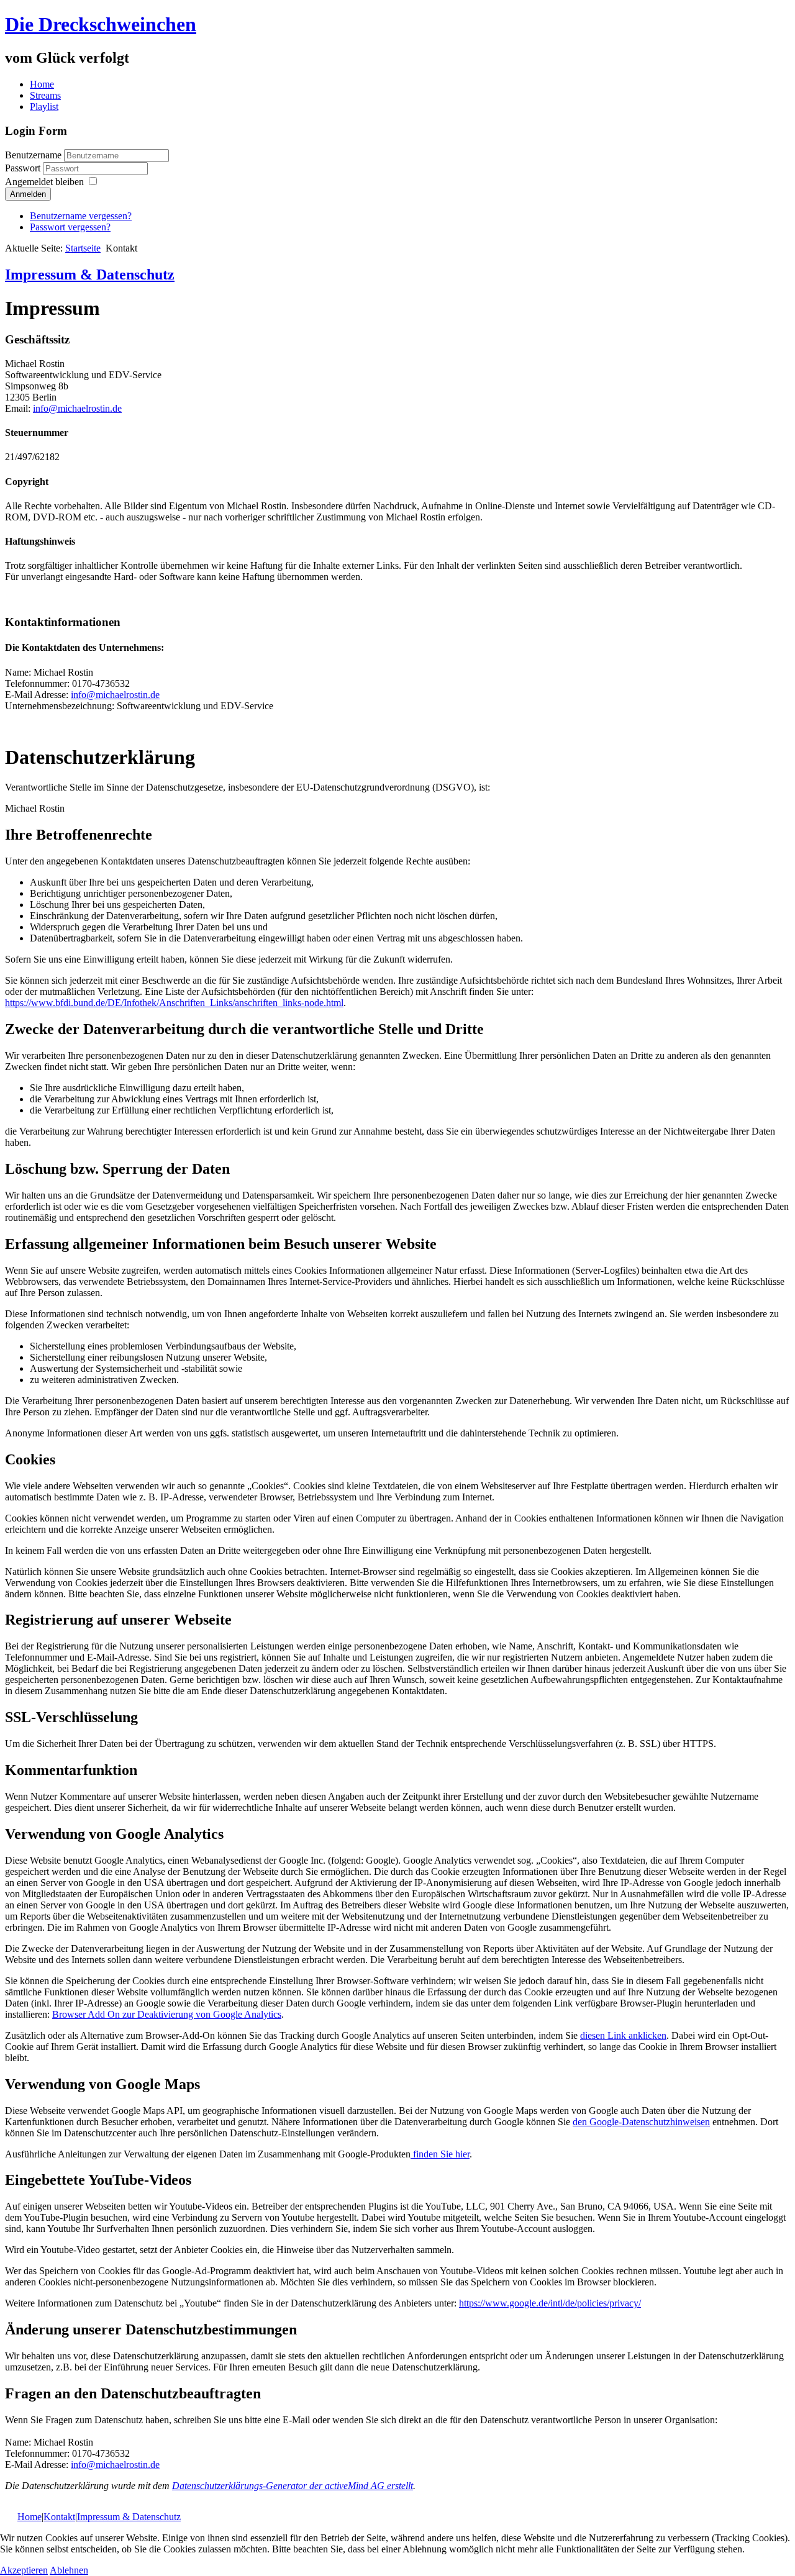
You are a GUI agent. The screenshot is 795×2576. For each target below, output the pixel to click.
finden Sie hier (440, 2154)
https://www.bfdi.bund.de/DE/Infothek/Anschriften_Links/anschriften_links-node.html (174, 1003)
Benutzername (33, 155)
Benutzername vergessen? (81, 216)
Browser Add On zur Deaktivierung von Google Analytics (167, 2014)
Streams (45, 95)
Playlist (44, 107)
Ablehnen (69, 2570)
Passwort (24, 168)
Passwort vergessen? (70, 227)
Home (42, 84)
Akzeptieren (24, 2570)
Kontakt (59, 2517)
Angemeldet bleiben (44, 182)
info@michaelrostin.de (77, 408)
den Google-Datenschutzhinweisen (641, 2122)
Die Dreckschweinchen (101, 24)
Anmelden (28, 194)
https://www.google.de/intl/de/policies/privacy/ (550, 2303)
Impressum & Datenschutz (90, 274)
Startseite (83, 248)
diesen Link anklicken (623, 2035)
